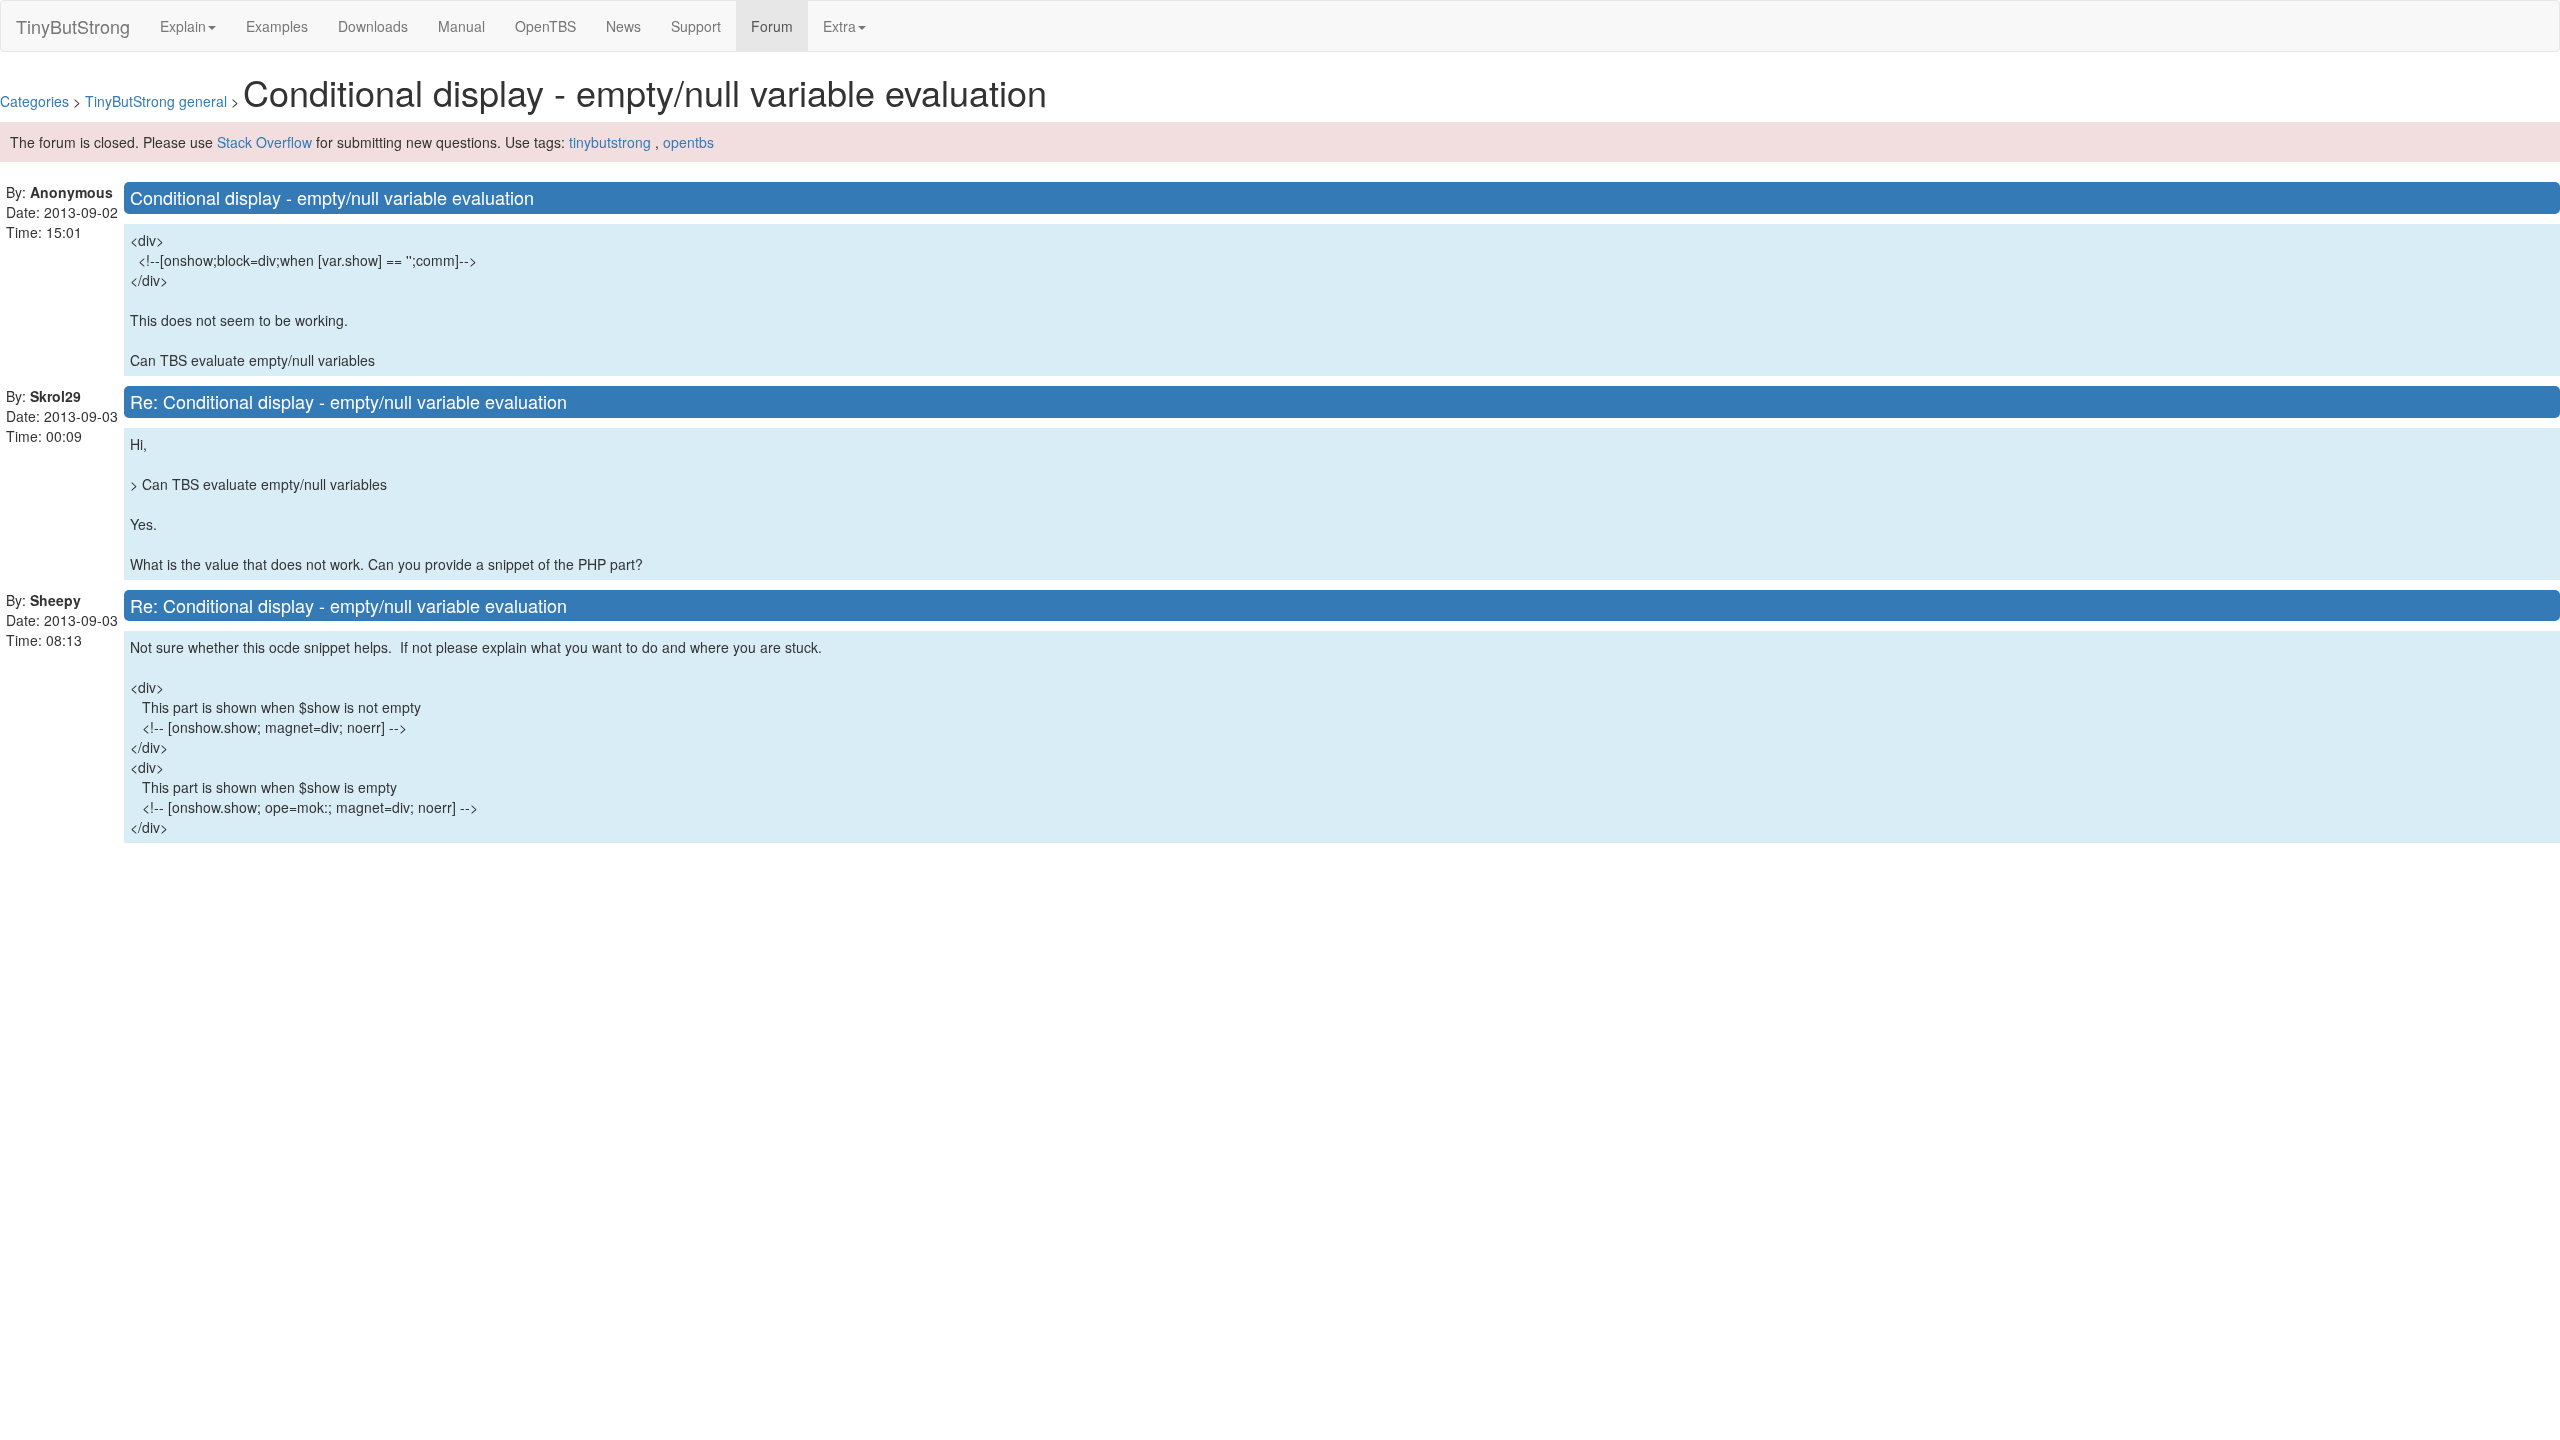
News (623, 26)
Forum (779, 25)
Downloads (373, 26)
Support (696, 26)
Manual (461, 26)
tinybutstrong (610, 142)
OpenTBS (545, 26)
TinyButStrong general (156, 101)
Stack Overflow (264, 142)
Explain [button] (183, 26)
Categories (34, 101)
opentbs (688, 142)
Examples (277, 26)
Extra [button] (839, 26)
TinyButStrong (73, 26)
